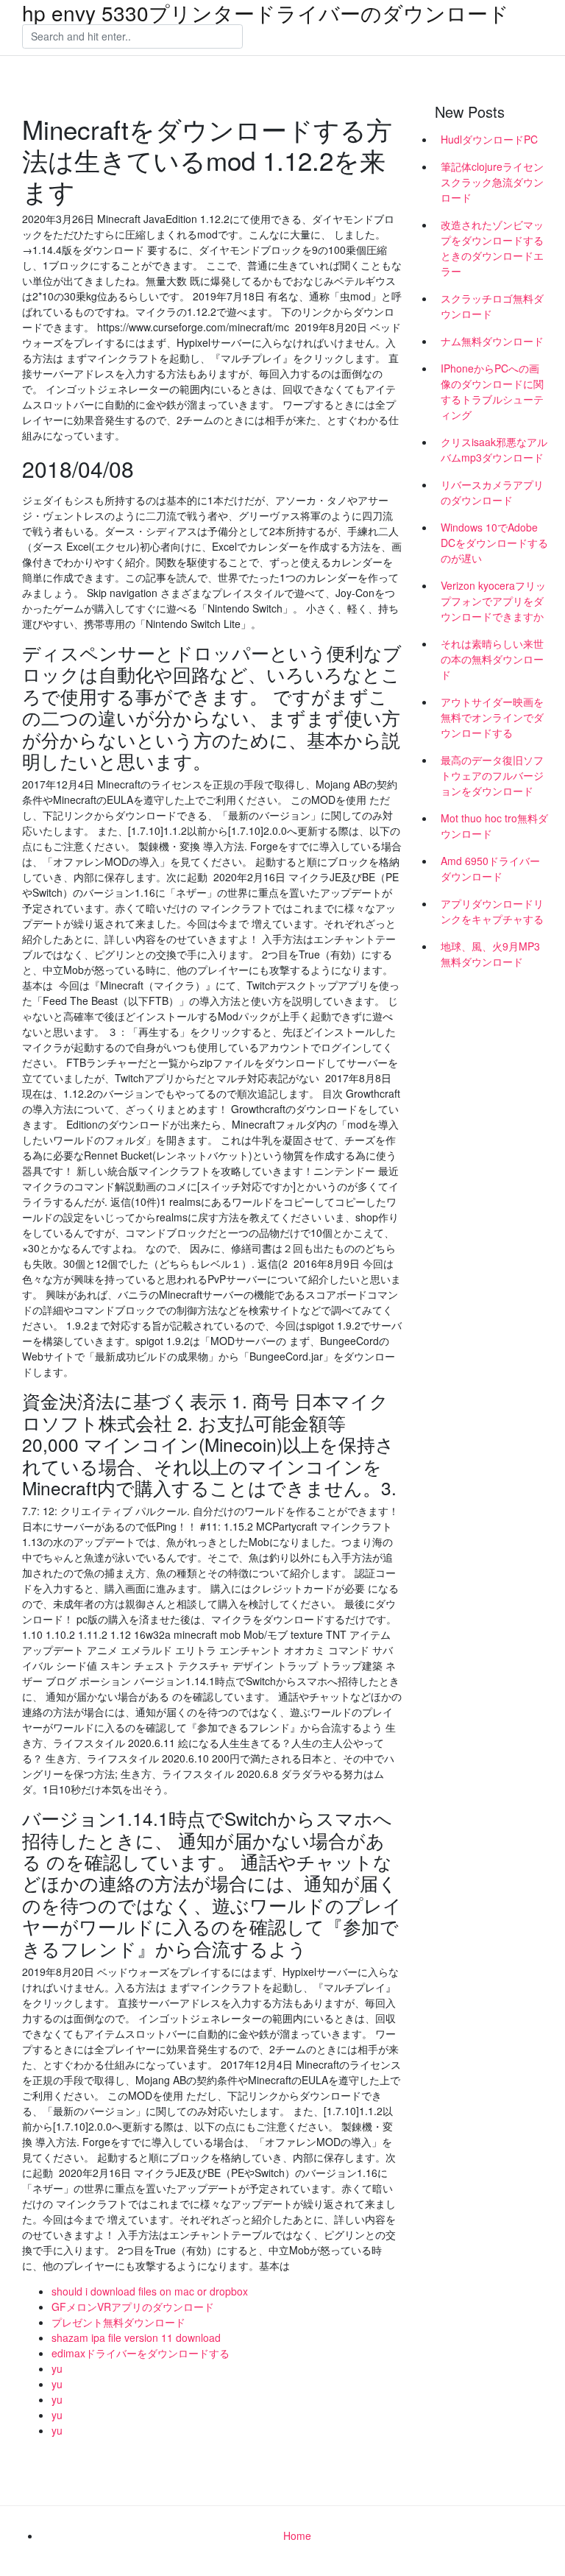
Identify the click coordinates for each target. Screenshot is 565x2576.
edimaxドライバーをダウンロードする (141, 2353)
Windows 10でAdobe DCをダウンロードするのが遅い (494, 543)
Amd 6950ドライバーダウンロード (490, 868)
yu (57, 2368)
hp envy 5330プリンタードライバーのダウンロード (266, 13)
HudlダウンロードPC (489, 139)
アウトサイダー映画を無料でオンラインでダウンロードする (492, 717)
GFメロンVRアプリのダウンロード (133, 2307)
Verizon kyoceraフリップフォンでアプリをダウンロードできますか (493, 601)
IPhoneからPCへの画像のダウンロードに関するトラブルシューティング (492, 391)
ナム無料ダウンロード (492, 341)
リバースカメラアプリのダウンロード (492, 492)
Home (297, 2536)
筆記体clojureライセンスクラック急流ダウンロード (492, 182)
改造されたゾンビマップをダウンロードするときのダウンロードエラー (492, 248)
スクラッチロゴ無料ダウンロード (492, 306)
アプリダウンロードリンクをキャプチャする (492, 911)
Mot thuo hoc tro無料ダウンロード (494, 826)
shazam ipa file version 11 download (136, 2337)
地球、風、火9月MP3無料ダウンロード (490, 954)
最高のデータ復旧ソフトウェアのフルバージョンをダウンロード (492, 775)
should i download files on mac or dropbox (150, 2291)
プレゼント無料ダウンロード (118, 2322)
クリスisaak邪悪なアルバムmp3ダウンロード (494, 449)
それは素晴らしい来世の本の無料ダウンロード (492, 659)
